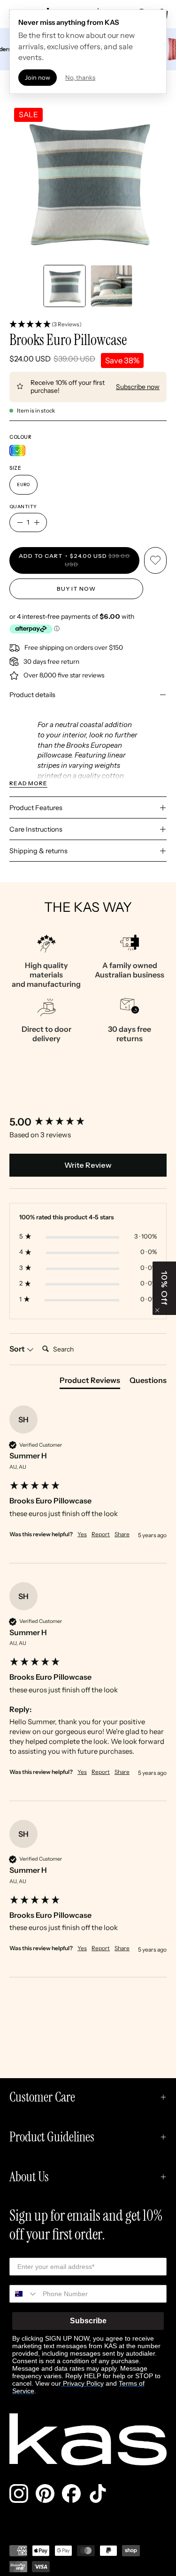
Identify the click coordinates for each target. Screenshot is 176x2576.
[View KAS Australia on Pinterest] (45, 2493)
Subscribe (88, 2321)
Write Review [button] (88, 1165)
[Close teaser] (157, 1310)
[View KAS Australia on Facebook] (71, 2493)
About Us (29, 2177)
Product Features (36, 808)
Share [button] (122, 1534)
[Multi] (17, 451)
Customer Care (42, 2097)
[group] (88, 1123)
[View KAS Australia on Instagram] (19, 2493)
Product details (32, 695)
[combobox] (24, 2294)
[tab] (90, 1382)
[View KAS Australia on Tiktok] (98, 2493)
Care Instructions (36, 829)
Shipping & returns (38, 851)
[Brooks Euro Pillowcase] (64, 286)
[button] (88, 325)
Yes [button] (82, 1534)
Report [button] (101, 1534)
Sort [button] (18, 1349)
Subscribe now (138, 387)
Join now (38, 77)
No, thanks (80, 77)
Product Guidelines (52, 2137)
